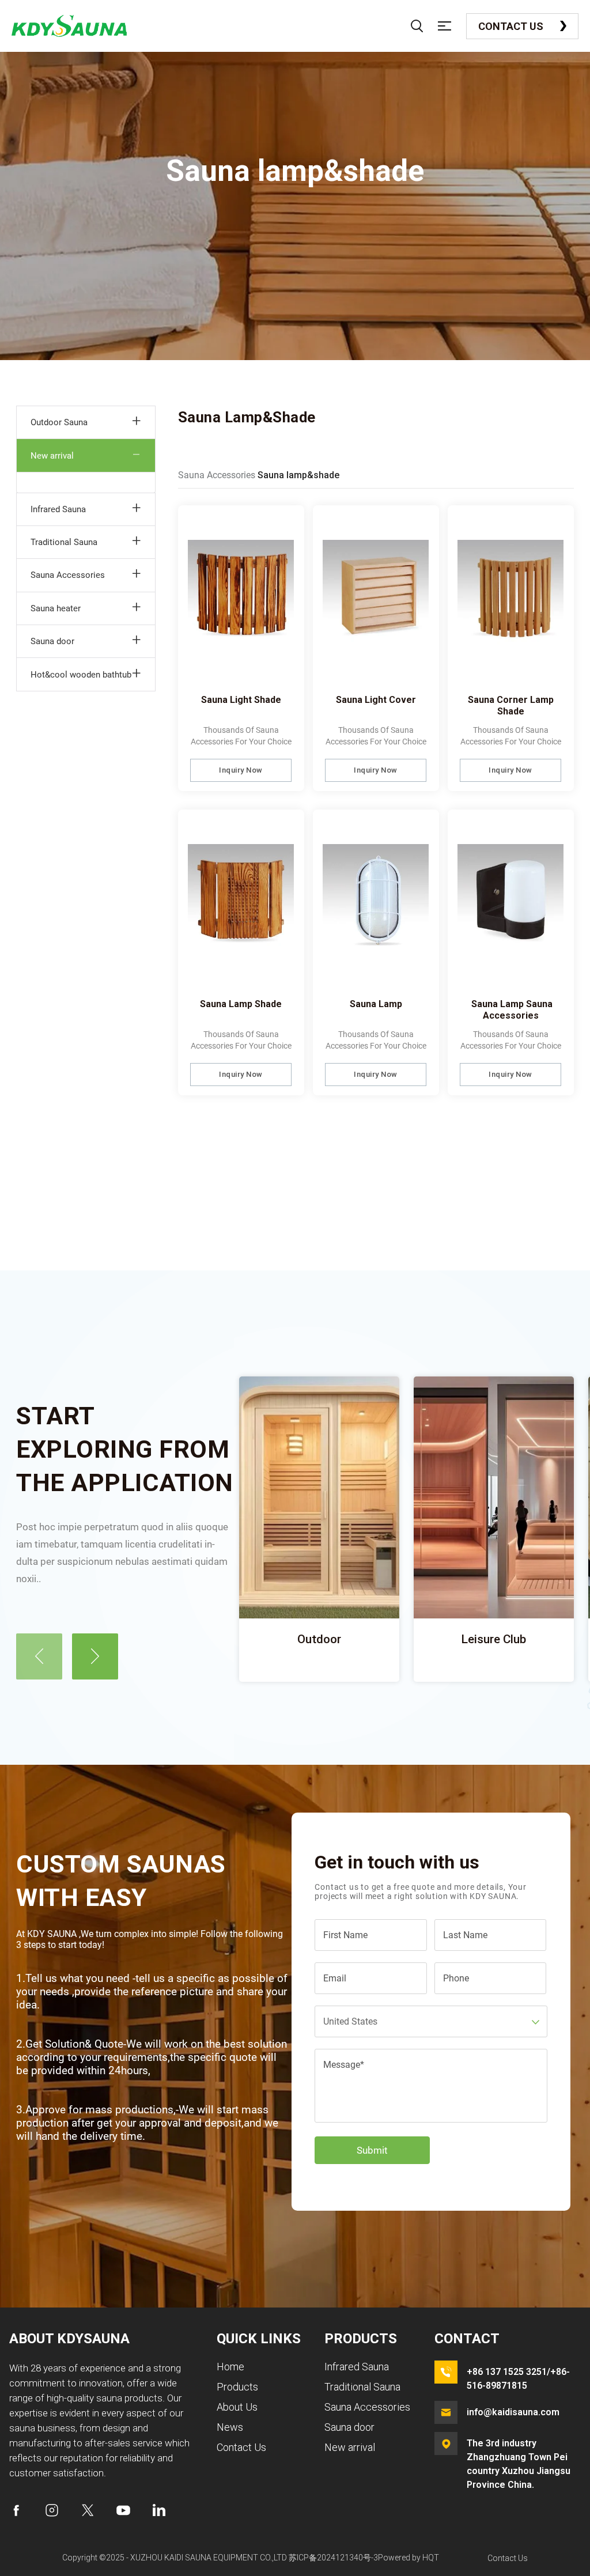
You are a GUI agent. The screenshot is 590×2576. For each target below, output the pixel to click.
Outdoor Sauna (59, 422)
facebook (16, 2510)
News (230, 2427)
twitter (88, 2510)
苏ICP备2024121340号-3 (333, 2558)
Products (237, 2387)
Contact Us (511, 26)
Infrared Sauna (58, 509)
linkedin (159, 2510)
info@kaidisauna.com (513, 2412)
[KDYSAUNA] (69, 26)
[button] (39, 1656)
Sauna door (52, 641)
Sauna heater (56, 608)
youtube (123, 2510)
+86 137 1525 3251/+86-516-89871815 (518, 2379)
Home (230, 2367)
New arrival (52, 456)
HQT (431, 2558)
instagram (52, 2510)
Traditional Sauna (64, 542)
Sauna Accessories (68, 575)
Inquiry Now (241, 770)
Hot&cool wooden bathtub (81, 675)
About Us (237, 2407)
